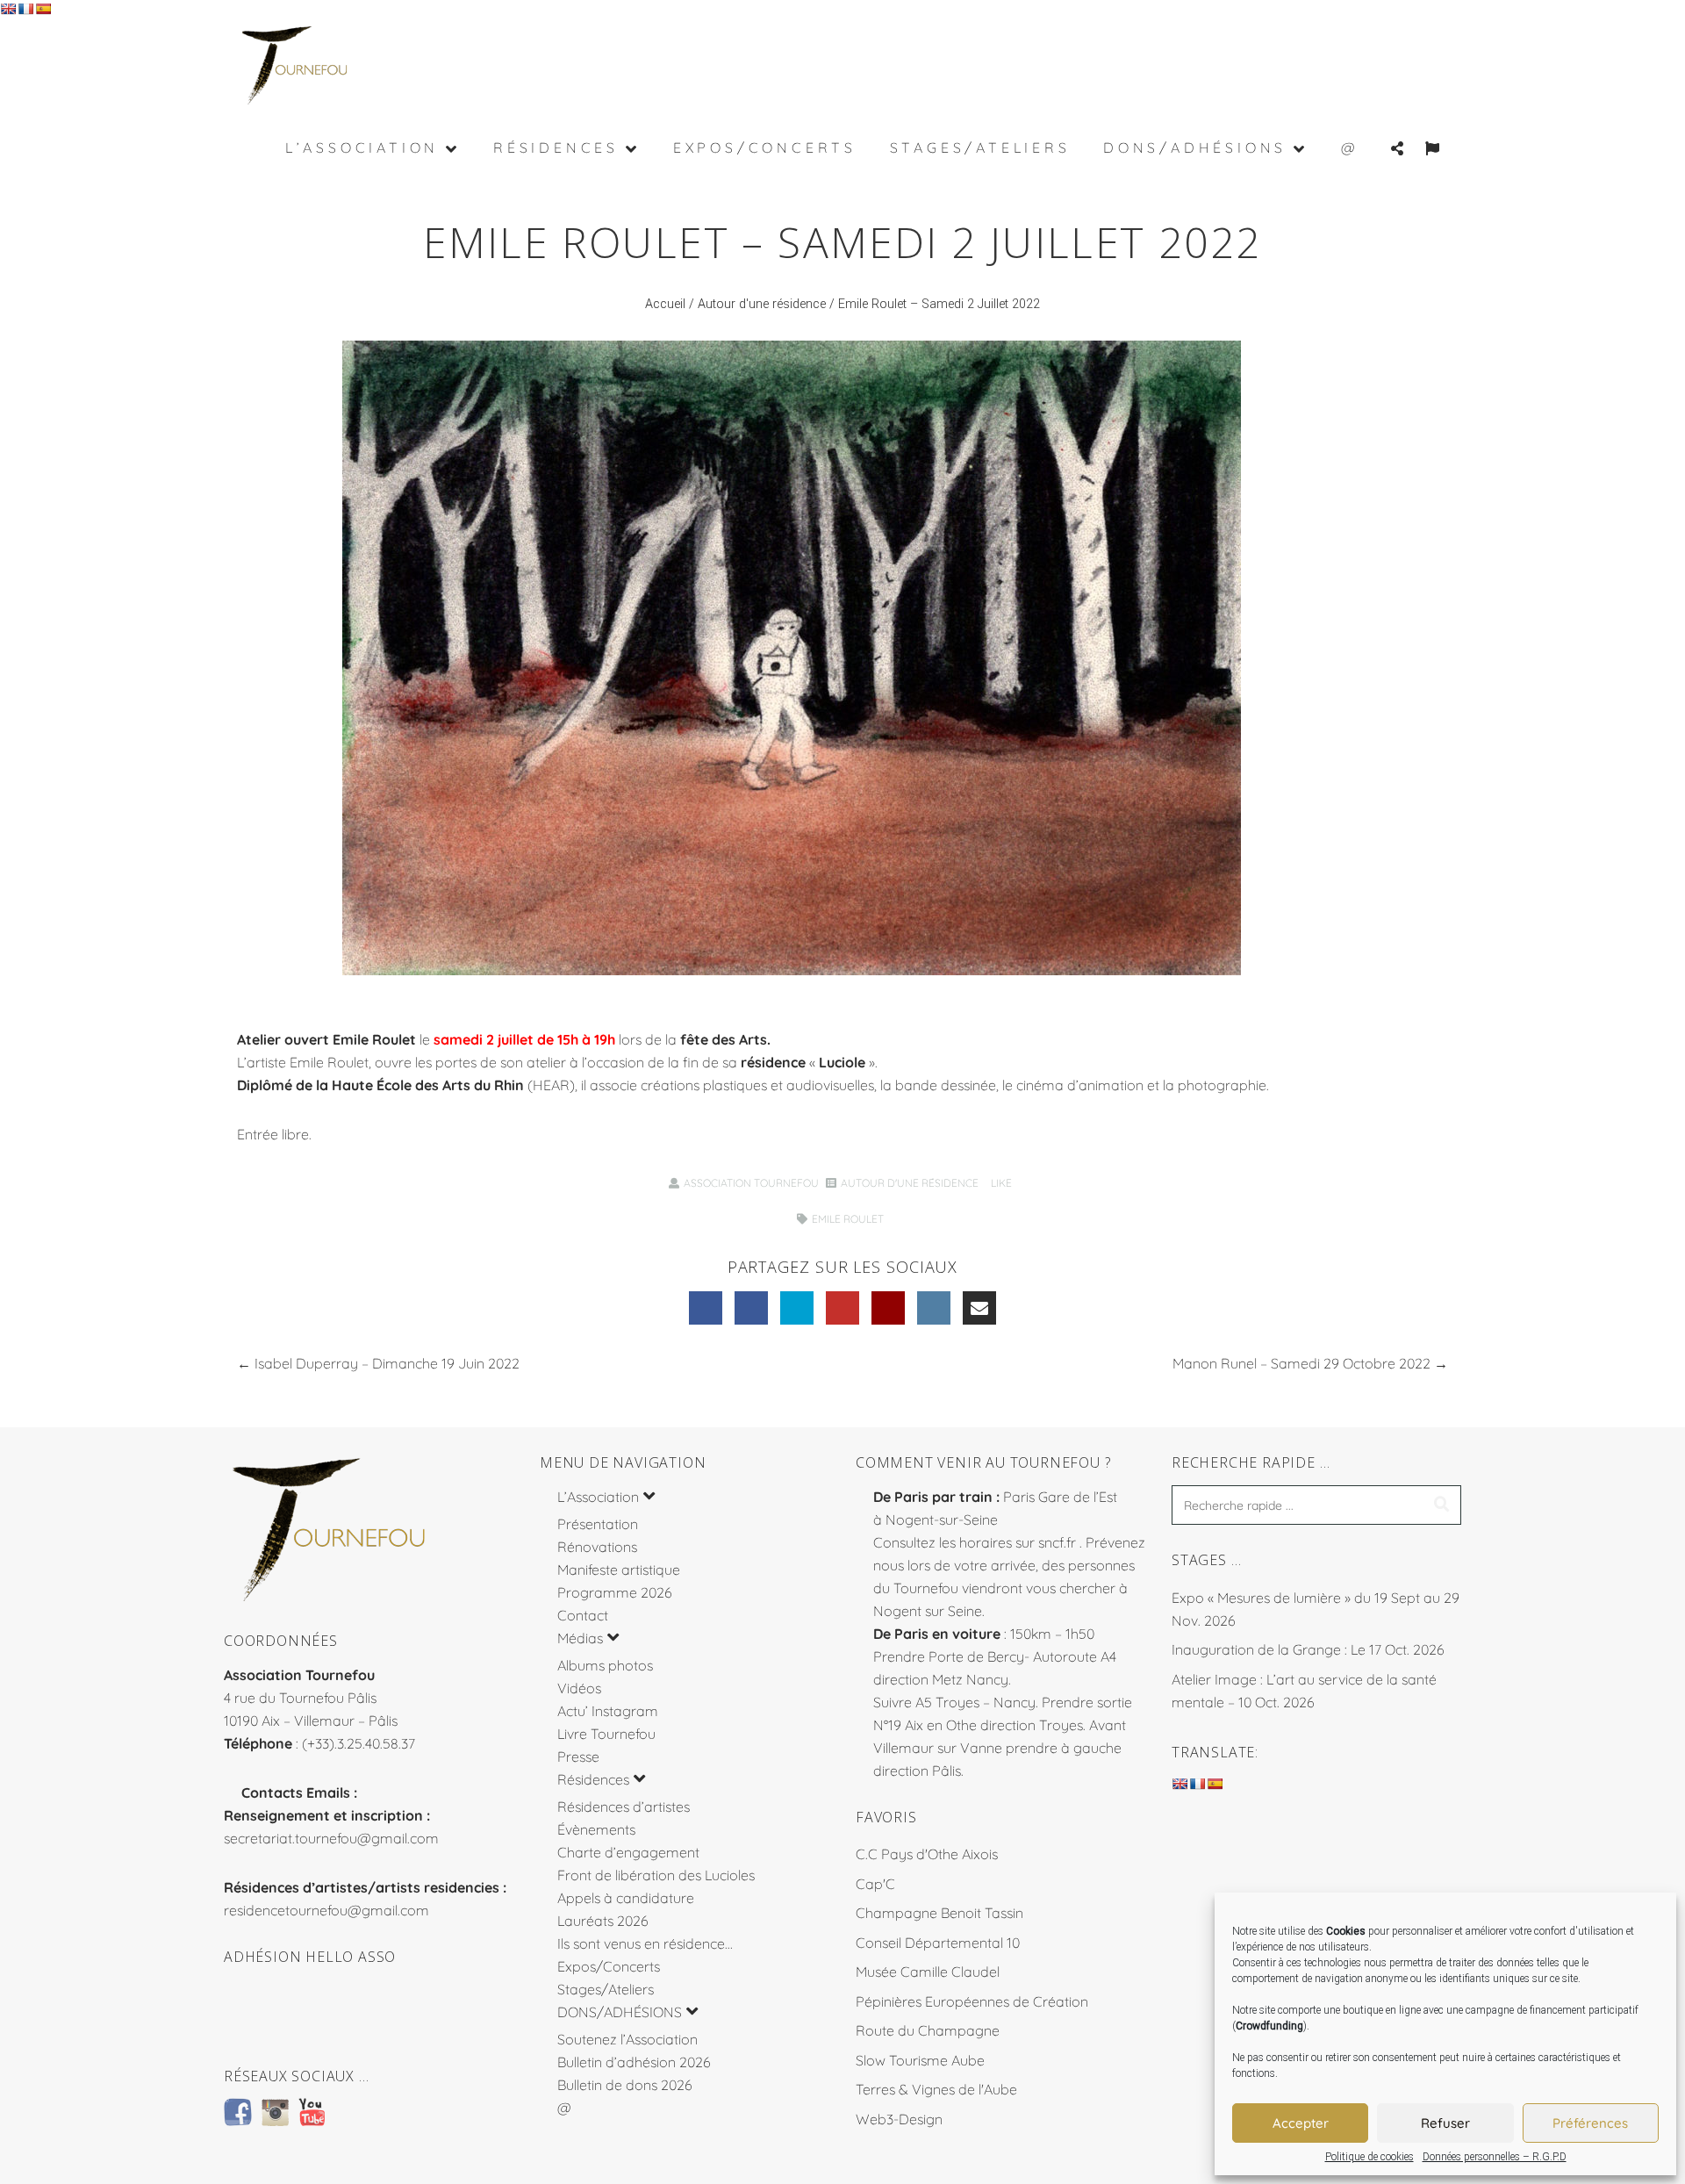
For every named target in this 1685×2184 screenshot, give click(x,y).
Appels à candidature (626, 1898)
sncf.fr (1057, 1542)
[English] (8, 9)
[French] (25, 9)
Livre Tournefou (606, 1734)
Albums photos (605, 1665)
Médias (580, 1638)
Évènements (596, 1829)
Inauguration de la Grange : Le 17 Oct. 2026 (1308, 1649)
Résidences (593, 1779)
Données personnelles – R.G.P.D (1495, 2157)
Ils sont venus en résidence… (645, 1943)
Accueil (665, 304)
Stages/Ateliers (606, 1989)
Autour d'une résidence (762, 304)
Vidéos (579, 1688)
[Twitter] (797, 1308)
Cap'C (875, 1884)
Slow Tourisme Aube (920, 2060)
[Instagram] (934, 1308)
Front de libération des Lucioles (656, 1875)
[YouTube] (842, 1308)
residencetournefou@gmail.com (326, 1910)
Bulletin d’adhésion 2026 (634, 2062)
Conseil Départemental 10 (938, 1943)
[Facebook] (706, 1308)
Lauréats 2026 (603, 1921)
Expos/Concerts (609, 1966)
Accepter (1301, 2123)
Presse (578, 1757)
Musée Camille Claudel (928, 1972)
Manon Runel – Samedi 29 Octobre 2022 (1301, 1363)
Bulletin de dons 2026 (625, 2085)
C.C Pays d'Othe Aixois (927, 1854)
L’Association (598, 1497)
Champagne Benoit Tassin (939, 1913)
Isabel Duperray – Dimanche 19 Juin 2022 (387, 1363)
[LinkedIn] (751, 1308)
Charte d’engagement (628, 1852)
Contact (583, 1615)
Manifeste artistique (619, 1570)
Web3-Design (899, 2119)
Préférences (1590, 2123)
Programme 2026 (615, 1592)
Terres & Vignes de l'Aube (936, 2089)
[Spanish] (43, 9)
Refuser (1445, 2123)
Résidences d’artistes (624, 1807)
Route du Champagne (928, 2030)
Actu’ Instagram (608, 1711)
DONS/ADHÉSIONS (620, 2012)
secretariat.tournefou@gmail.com (331, 1838)
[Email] (979, 1308)
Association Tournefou (751, 1183)
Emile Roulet (848, 1219)
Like (1000, 1183)
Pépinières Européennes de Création (972, 2001)
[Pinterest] (888, 1308)
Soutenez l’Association (627, 2039)
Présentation (598, 1524)
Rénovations (597, 1547)
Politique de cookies (1370, 2157)
